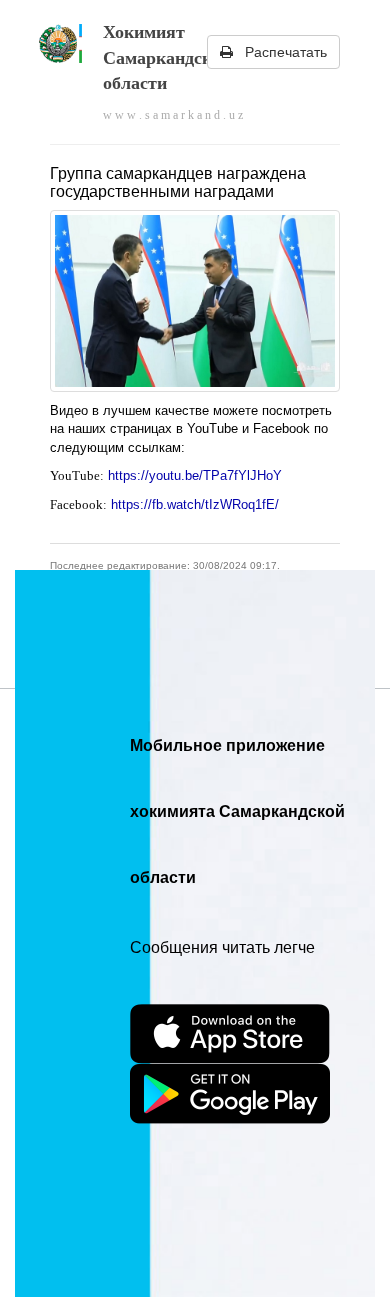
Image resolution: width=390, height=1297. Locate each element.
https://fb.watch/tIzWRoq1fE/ (197, 504)
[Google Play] (230, 1094)
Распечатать (280, 52)
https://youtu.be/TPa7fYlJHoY (195, 475)
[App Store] (230, 1034)
